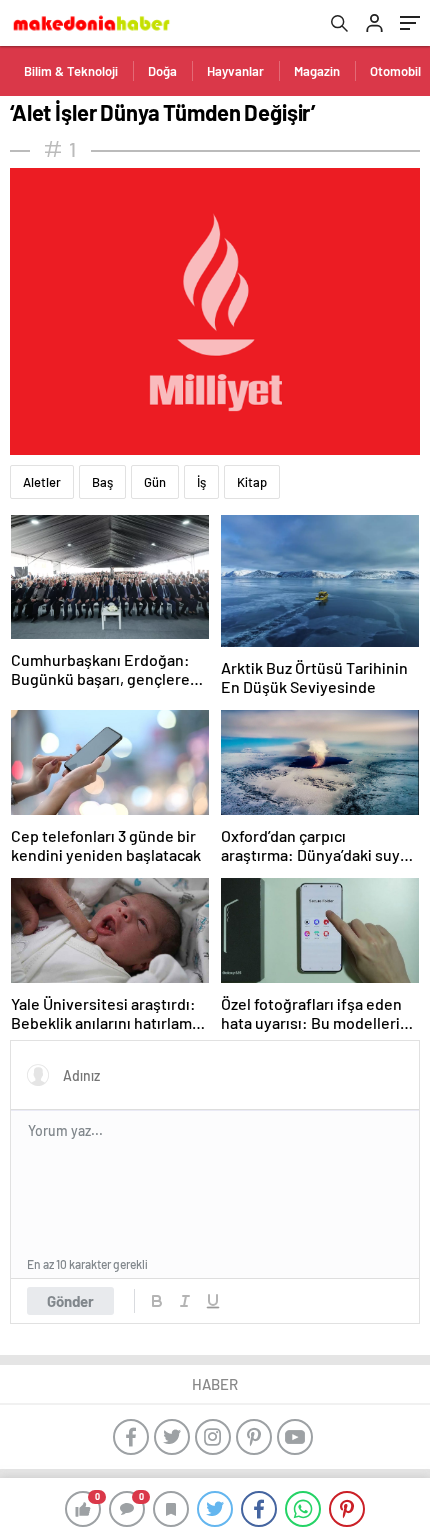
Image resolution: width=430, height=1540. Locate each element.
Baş (102, 482)
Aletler (42, 482)
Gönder (70, 1301)
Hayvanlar (235, 71)
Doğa (162, 71)
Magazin (317, 71)
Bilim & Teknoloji (71, 71)
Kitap (252, 482)
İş (201, 482)
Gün (155, 482)
